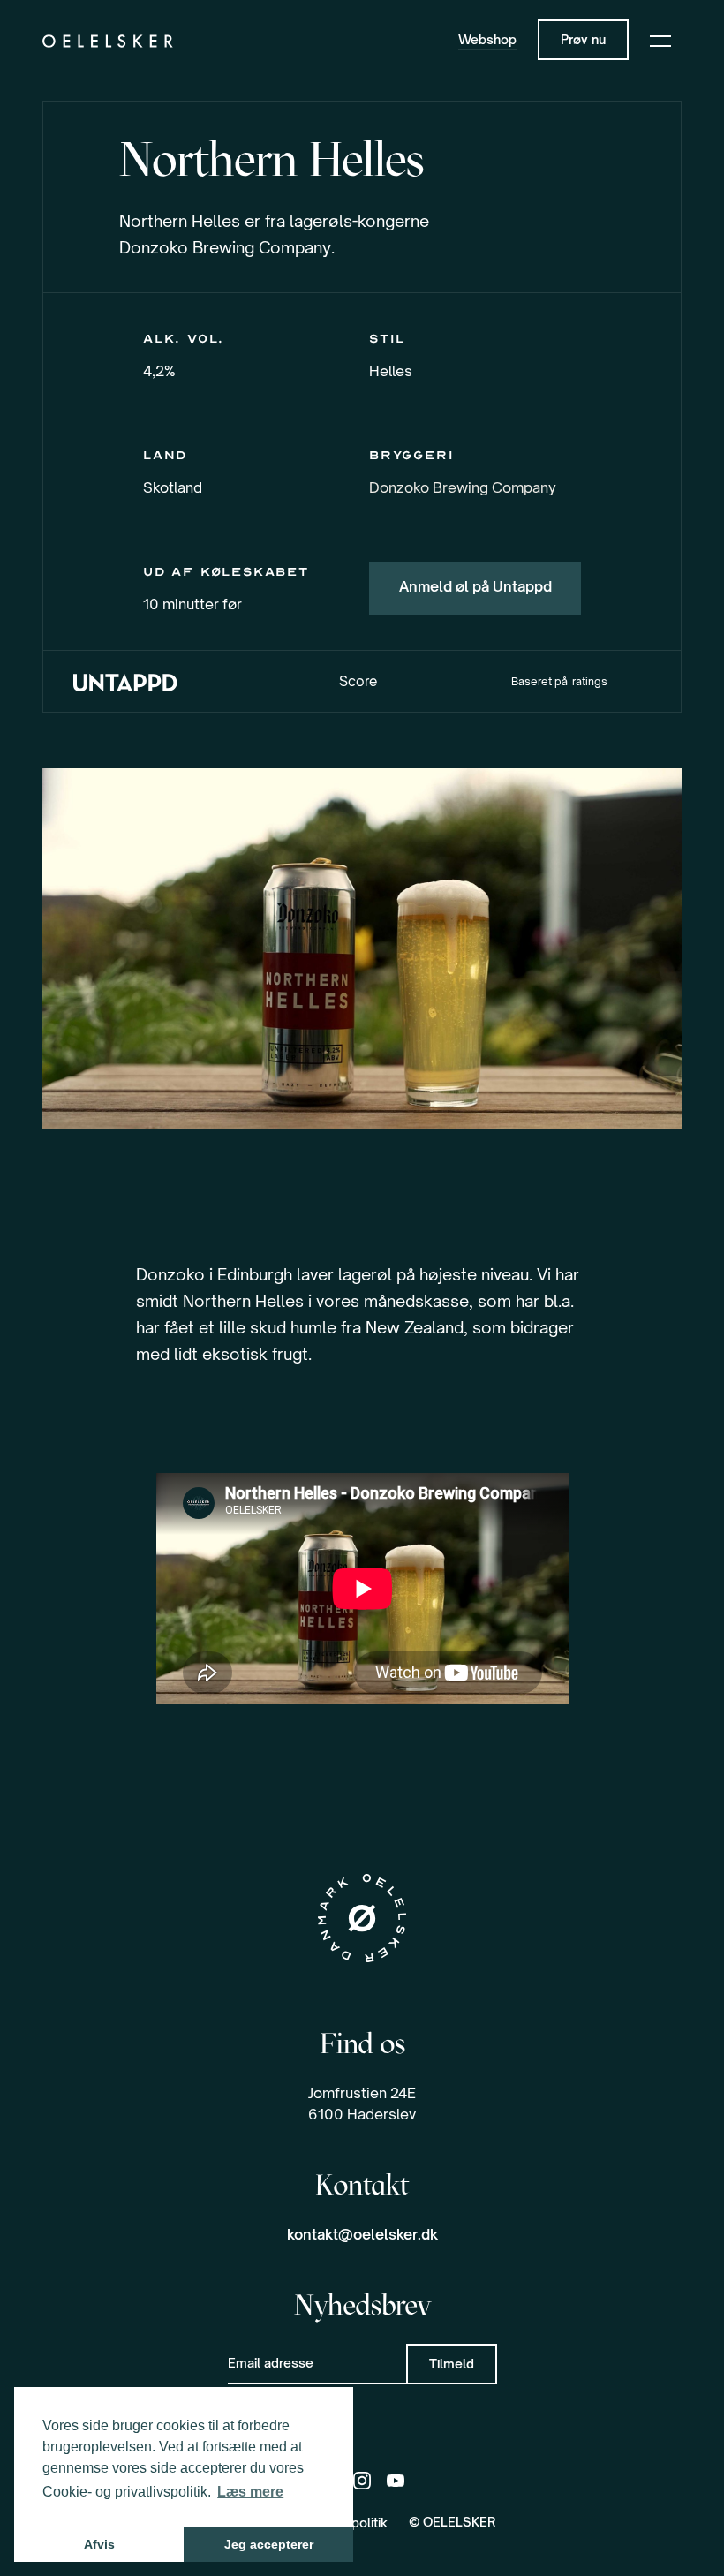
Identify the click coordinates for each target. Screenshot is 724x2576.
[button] (660, 40)
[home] (108, 40)
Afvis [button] (99, 2544)
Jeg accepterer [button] (269, 2544)
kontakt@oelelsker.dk (362, 2234)
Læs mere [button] (250, 2492)
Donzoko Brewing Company (463, 487)
